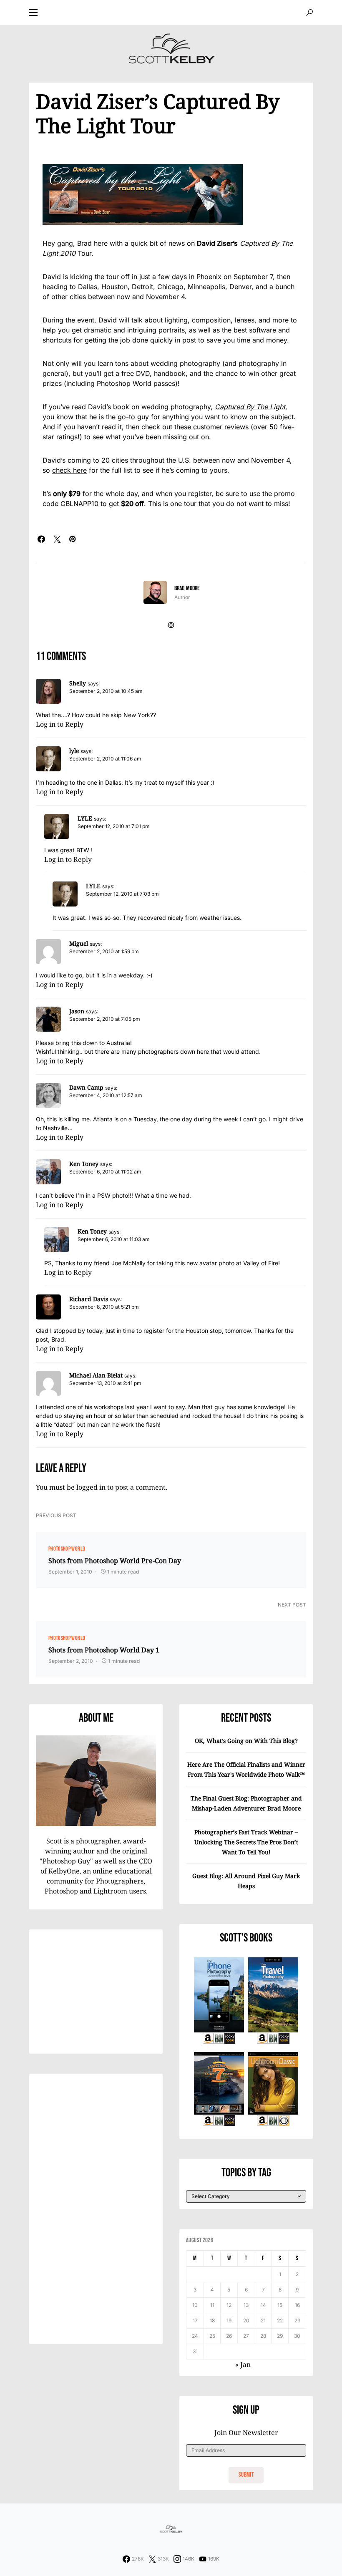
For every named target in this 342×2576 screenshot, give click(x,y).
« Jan (243, 2364)
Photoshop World (67, 1549)
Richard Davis (89, 1299)
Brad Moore (187, 588)
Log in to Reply (60, 724)
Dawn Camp (86, 1087)
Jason (77, 1011)
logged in (91, 1487)
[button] (33, 13)
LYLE (85, 818)
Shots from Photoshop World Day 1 (104, 1650)
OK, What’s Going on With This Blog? (246, 1741)
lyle (74, 751)
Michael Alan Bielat (96, 1375)
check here (69, 470)
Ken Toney (84, 1164)
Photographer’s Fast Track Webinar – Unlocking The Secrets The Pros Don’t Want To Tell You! (246, 1842)
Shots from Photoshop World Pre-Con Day (115, 1561)
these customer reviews (211, 427)
